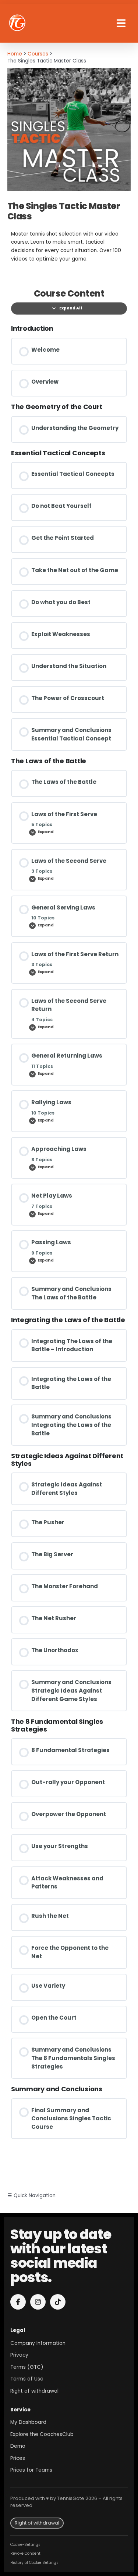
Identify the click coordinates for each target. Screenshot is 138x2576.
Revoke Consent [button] (25, 2553)
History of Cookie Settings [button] (34, 2563)
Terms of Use (27, 2379)
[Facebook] (18, 2302)
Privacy (19, 2355)
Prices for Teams (31, 2470)
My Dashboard (28, 2422)
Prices (18, 2458)
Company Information (38, 2343)
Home (15, 54)
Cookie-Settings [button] (25, 2545)
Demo (18, 2446)
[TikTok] (58, 2302)
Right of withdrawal (34, 2391)
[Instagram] (38, 2302)
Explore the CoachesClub (42, 2434)
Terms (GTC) (27, 2367)
